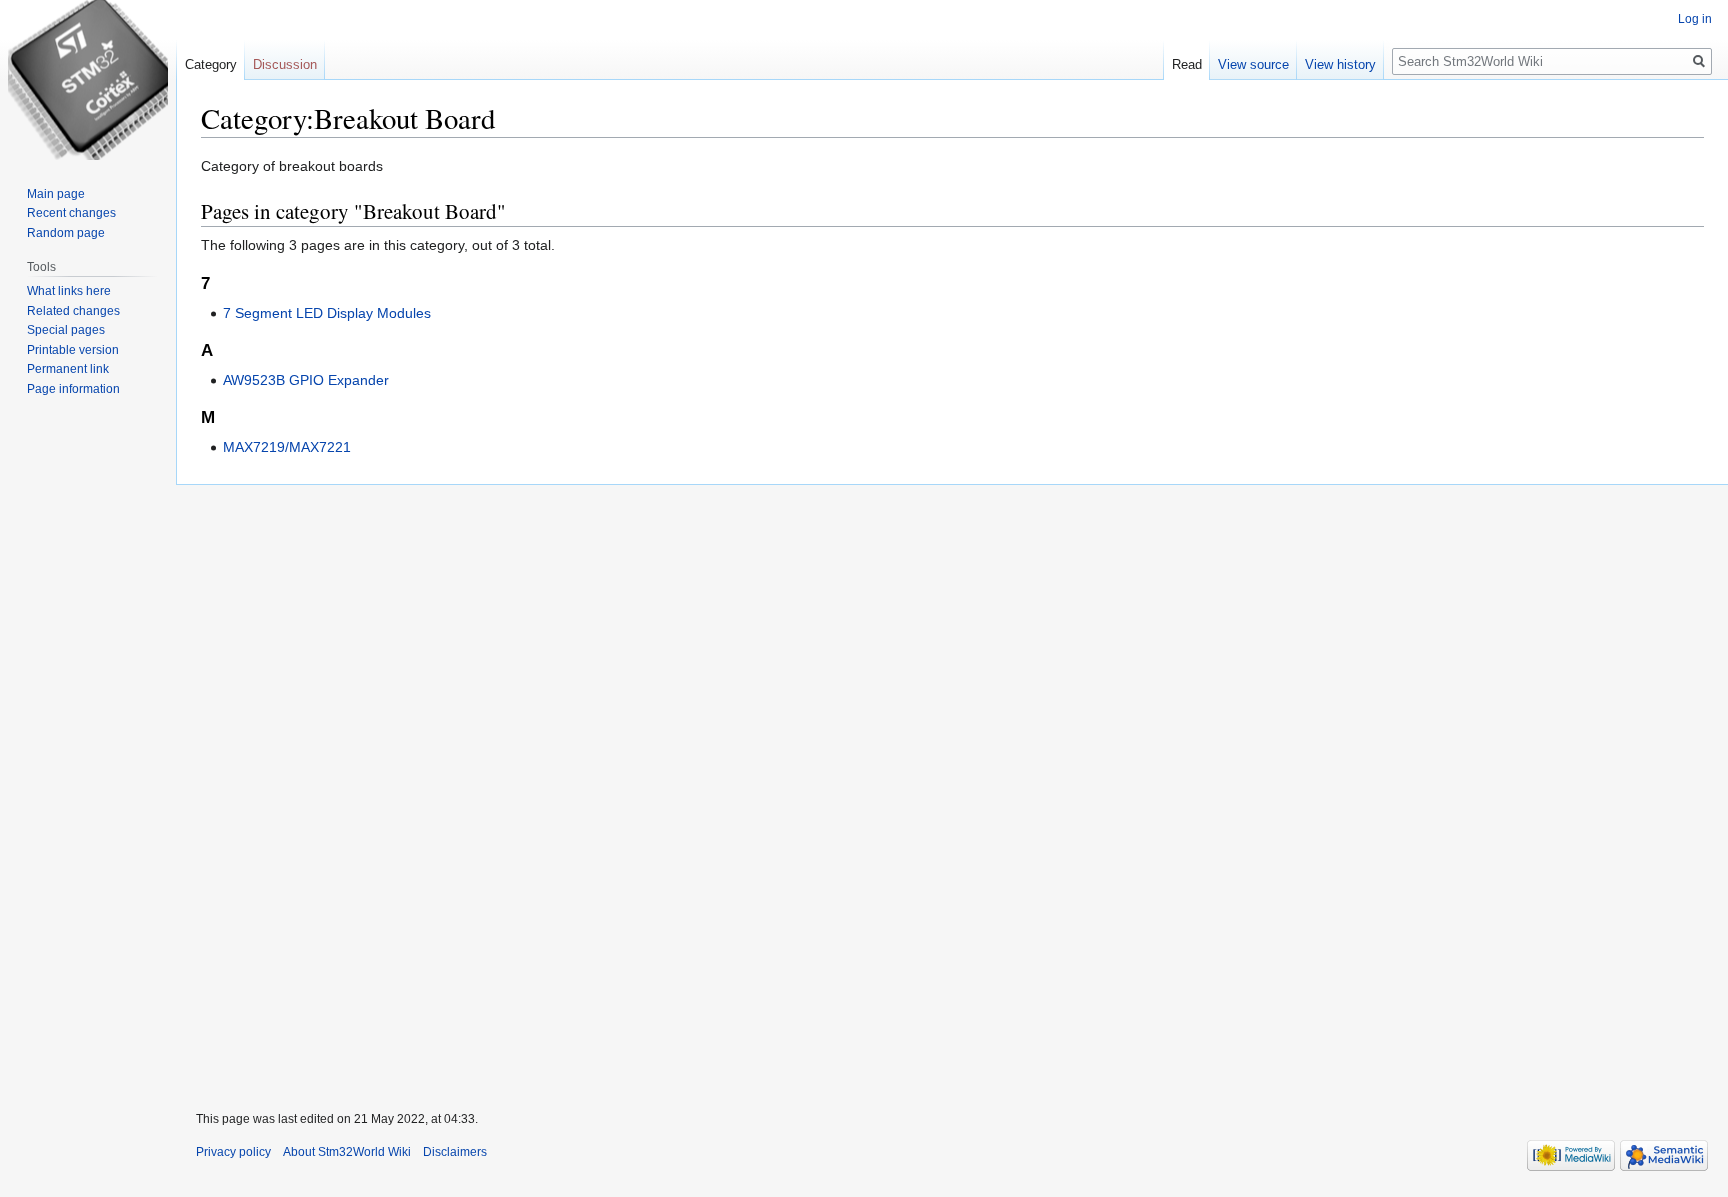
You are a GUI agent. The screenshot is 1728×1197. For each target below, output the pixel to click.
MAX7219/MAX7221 (287, 447)
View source (1253, 64)
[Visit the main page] (88, 80)
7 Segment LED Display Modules (327, 313)
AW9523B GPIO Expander (306, 380)
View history (1340, 64)
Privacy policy (233, 1152)
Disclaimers (455, 1152)
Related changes (73, 311)
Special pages (66, 330)
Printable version (73, 350)
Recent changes (71, 213)
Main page (56, 194)
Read (1187, 64)
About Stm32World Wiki (347, 1152)
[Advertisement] (776, 785)
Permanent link (68, 369)
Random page (66, 233)
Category (211, 64)
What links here (69, 291)
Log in (1695, 19)
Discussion (285, 64)
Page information (73, 389)
